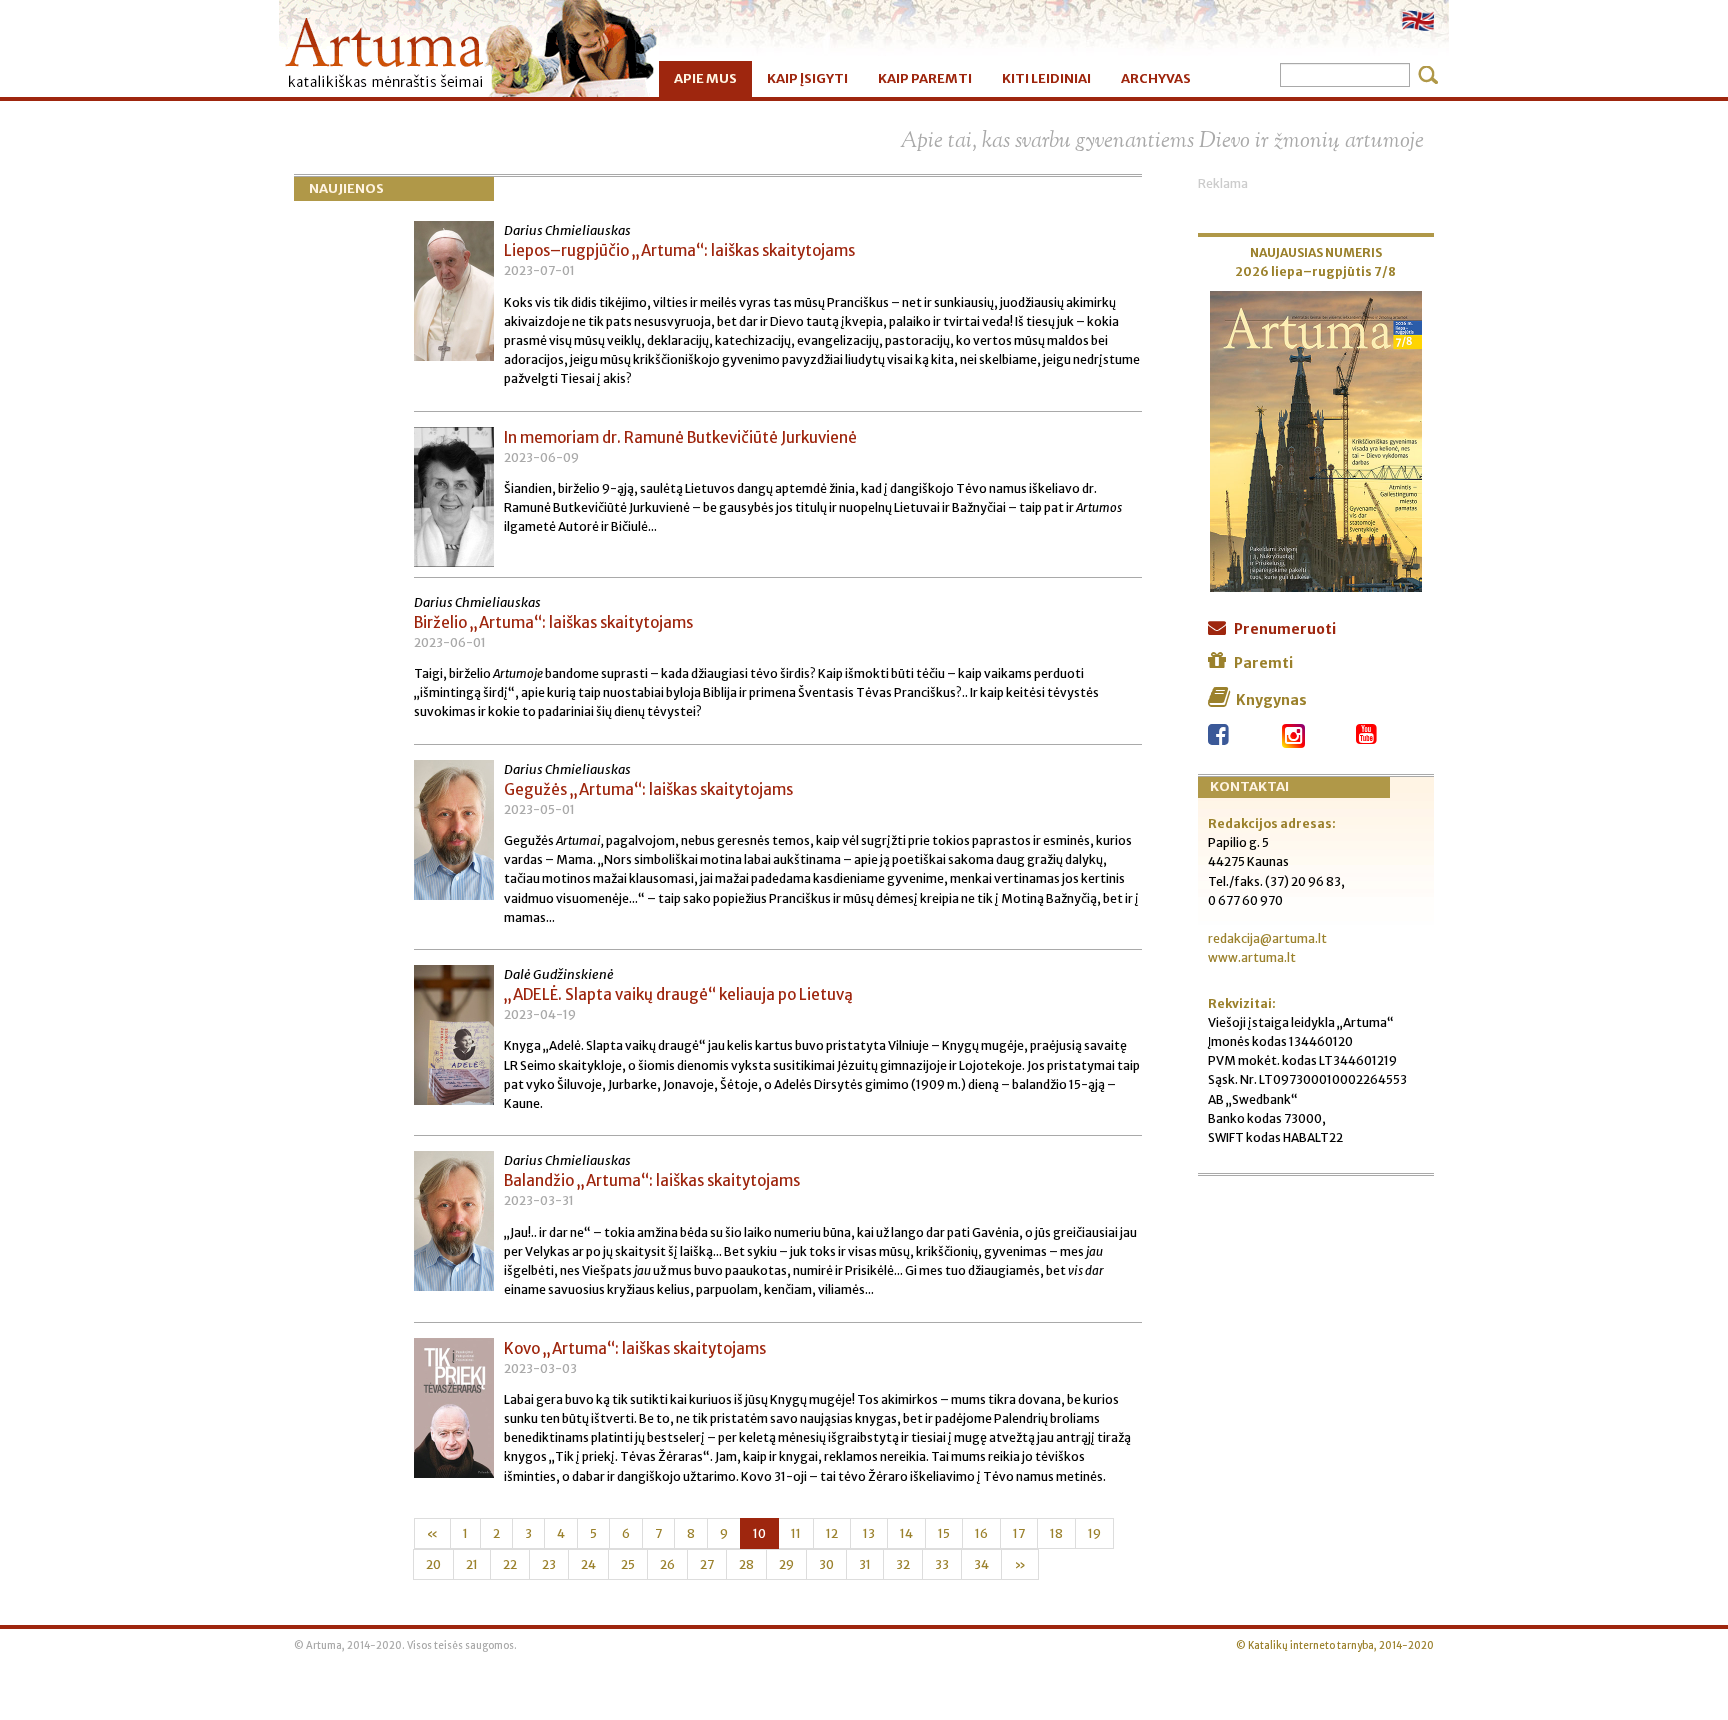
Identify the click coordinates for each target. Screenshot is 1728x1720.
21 (472, 1564)
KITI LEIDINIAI (1046, 78)
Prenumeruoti (1285, 629)
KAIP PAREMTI (925, 78)
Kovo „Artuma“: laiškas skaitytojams (635, 1348)
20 (433, 1564)
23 (549, 1564)
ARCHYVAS (1156, 78)
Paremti (1263, 663)
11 (796, 1533)
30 (826, 1564)
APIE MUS (705, 78)
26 (667, 1564)
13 (869, 1533)
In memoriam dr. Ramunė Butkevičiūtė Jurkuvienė (680, 437)
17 (1019, 1533)
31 (865, 1564)
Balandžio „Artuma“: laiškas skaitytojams (652, 1180)
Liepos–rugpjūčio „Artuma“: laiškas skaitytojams (679, 250)
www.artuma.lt (1252, 957)
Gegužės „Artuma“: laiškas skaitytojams (648, 789)
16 (981, 1533)
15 (944, 1533)
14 (906, 1533)
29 (786, 1564)
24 (588, 1564)
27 (707, 1564)
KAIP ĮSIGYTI (807, 78)
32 (903, 1564)
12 (832, 1533)
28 (746, 1564)
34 (981, 1564)
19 (1094, 1533)
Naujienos (346, 188)
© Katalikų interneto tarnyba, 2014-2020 (1335, 1646)
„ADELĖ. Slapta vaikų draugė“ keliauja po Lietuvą (678, 994)
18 (1056, 1533)
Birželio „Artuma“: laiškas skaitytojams (553, 622)
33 (942, 1564)
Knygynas (1271, 700)
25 (628, 1564)
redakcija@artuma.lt (1267, 938)
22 (510, 1564)
